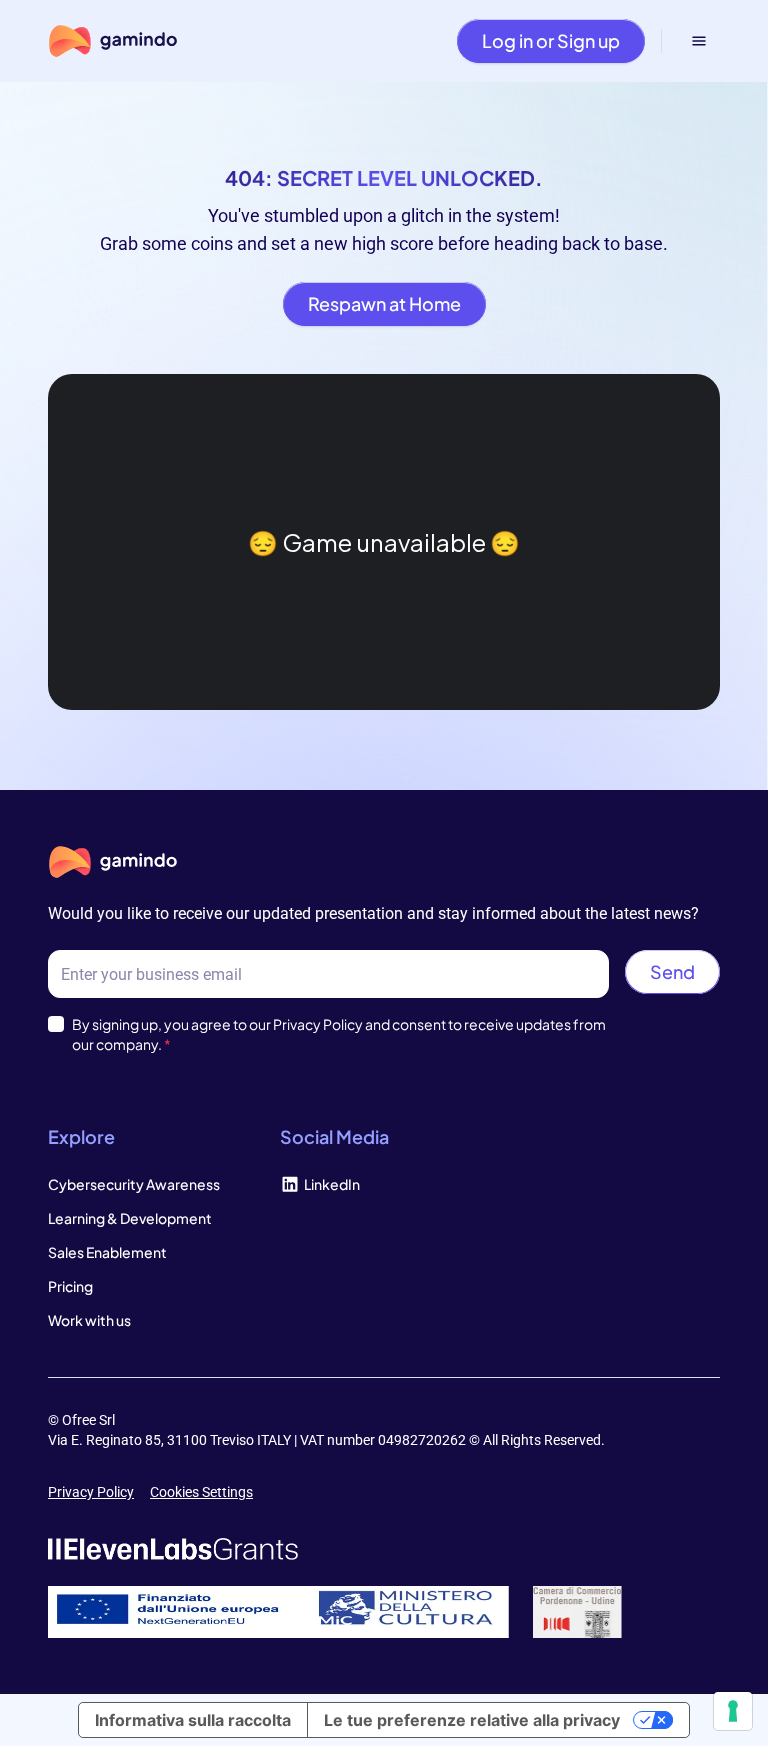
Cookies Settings (201, 1492)
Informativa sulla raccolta (193, 1720)
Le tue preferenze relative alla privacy (472, 1720)
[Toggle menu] (699, 41)
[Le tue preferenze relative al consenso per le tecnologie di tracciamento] (733, 1711)
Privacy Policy (91, 1492)
